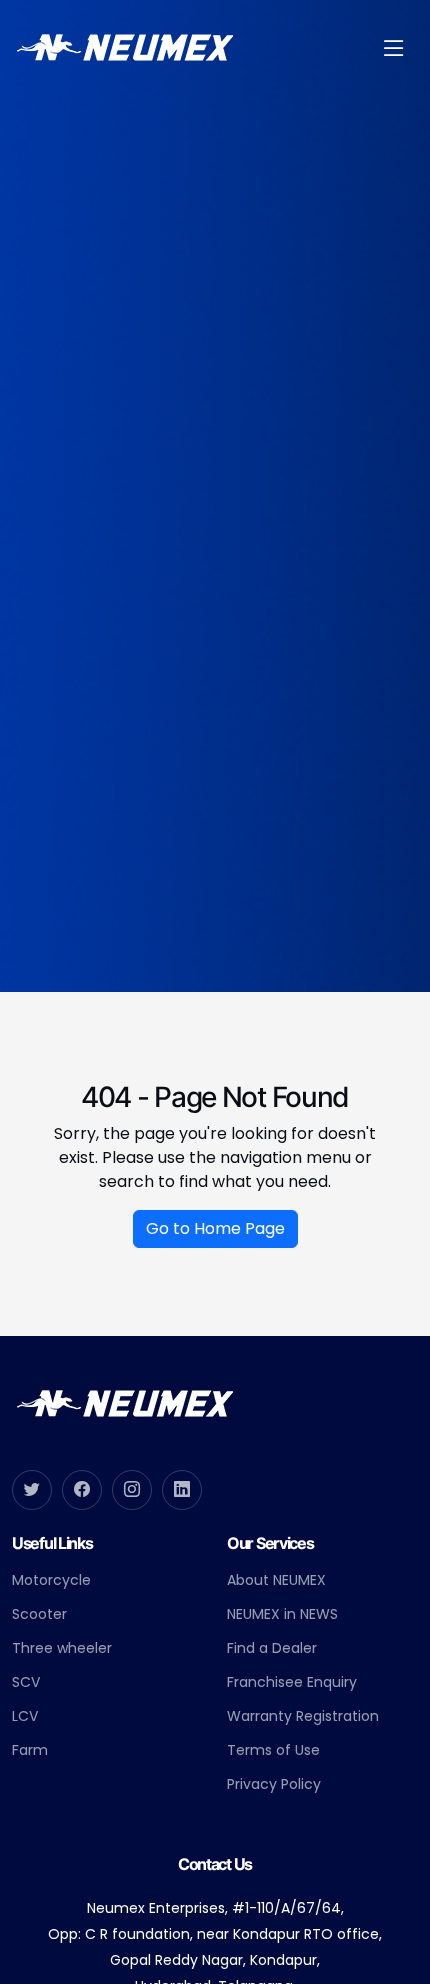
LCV (25, 1716)
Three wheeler (62, 1648)
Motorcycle (51, 1580)
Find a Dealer (272, 1648)
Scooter (39, 1614)
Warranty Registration (303, 1716)
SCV (26, 1682)
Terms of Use (273, 1750)
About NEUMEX (276, 1580)
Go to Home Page (215, 1228)
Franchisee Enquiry (292, 1682)
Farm (30, 1750)
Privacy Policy (274, 1784)
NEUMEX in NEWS (282, 1614)
